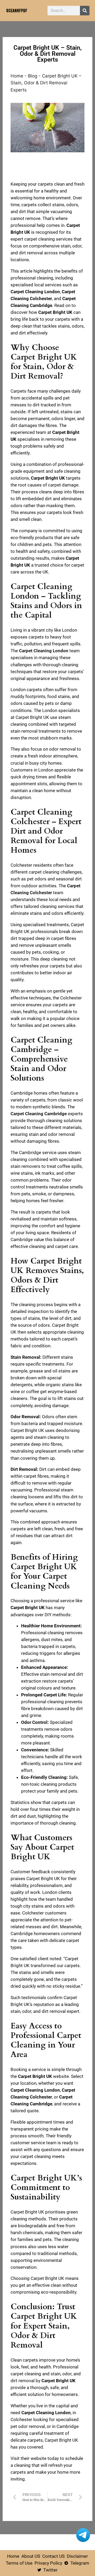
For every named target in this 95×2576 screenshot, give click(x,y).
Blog (33, 76)
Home (17, 76)
